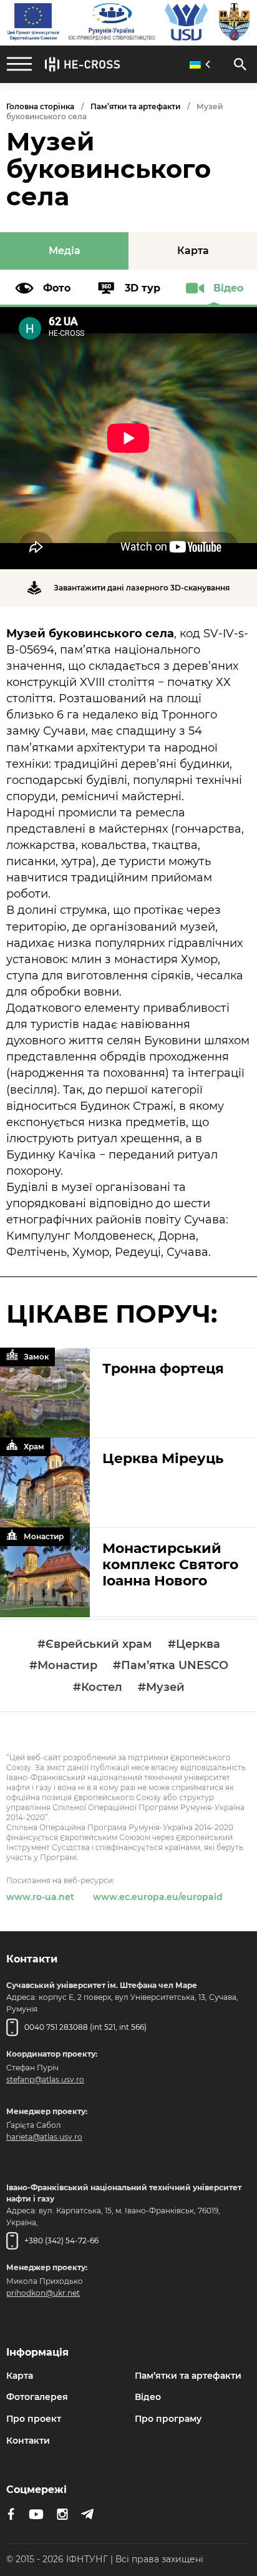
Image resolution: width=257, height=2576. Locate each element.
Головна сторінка (40, 106)
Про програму (168, 2419)
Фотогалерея (37, 2397)
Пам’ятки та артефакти (135, 106)
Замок (36, 1357)
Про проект (34, 2419)
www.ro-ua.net (40, 1897)
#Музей (161, 1687)
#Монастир (63, 1666)
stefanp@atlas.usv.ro (45, 2079)
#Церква (194, 1644)
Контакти (28, 2441)
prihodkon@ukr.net (43, 2293)
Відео (148, 2397)
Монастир (44, 1536)
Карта (20, 2376)
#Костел (98, 1687)
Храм (34, 1447)
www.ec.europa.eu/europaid (158, 1897)
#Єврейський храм (95, 1644)
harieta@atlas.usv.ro (44, 2137)
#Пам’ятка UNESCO (171, 1666)
